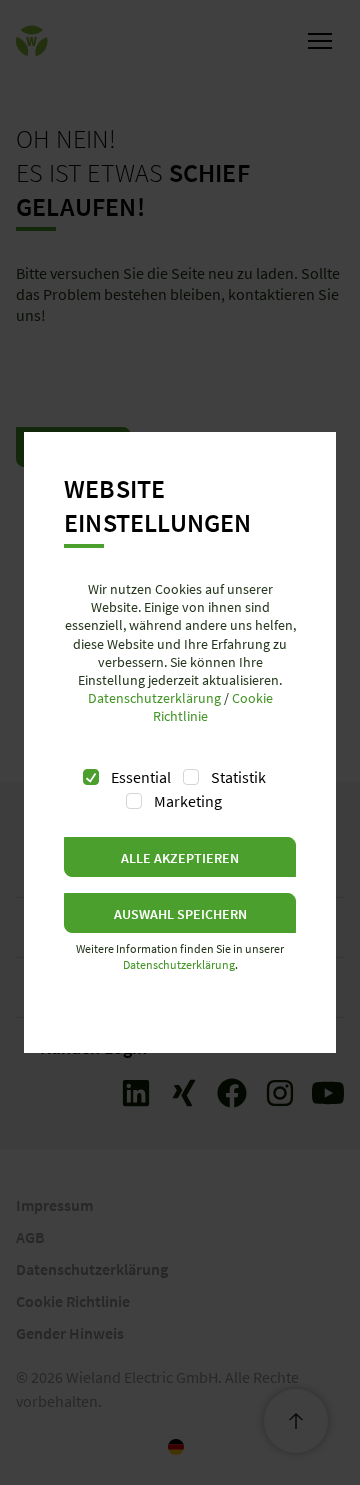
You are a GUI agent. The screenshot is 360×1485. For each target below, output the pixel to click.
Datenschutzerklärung (154, 698)
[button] (180, 857)
